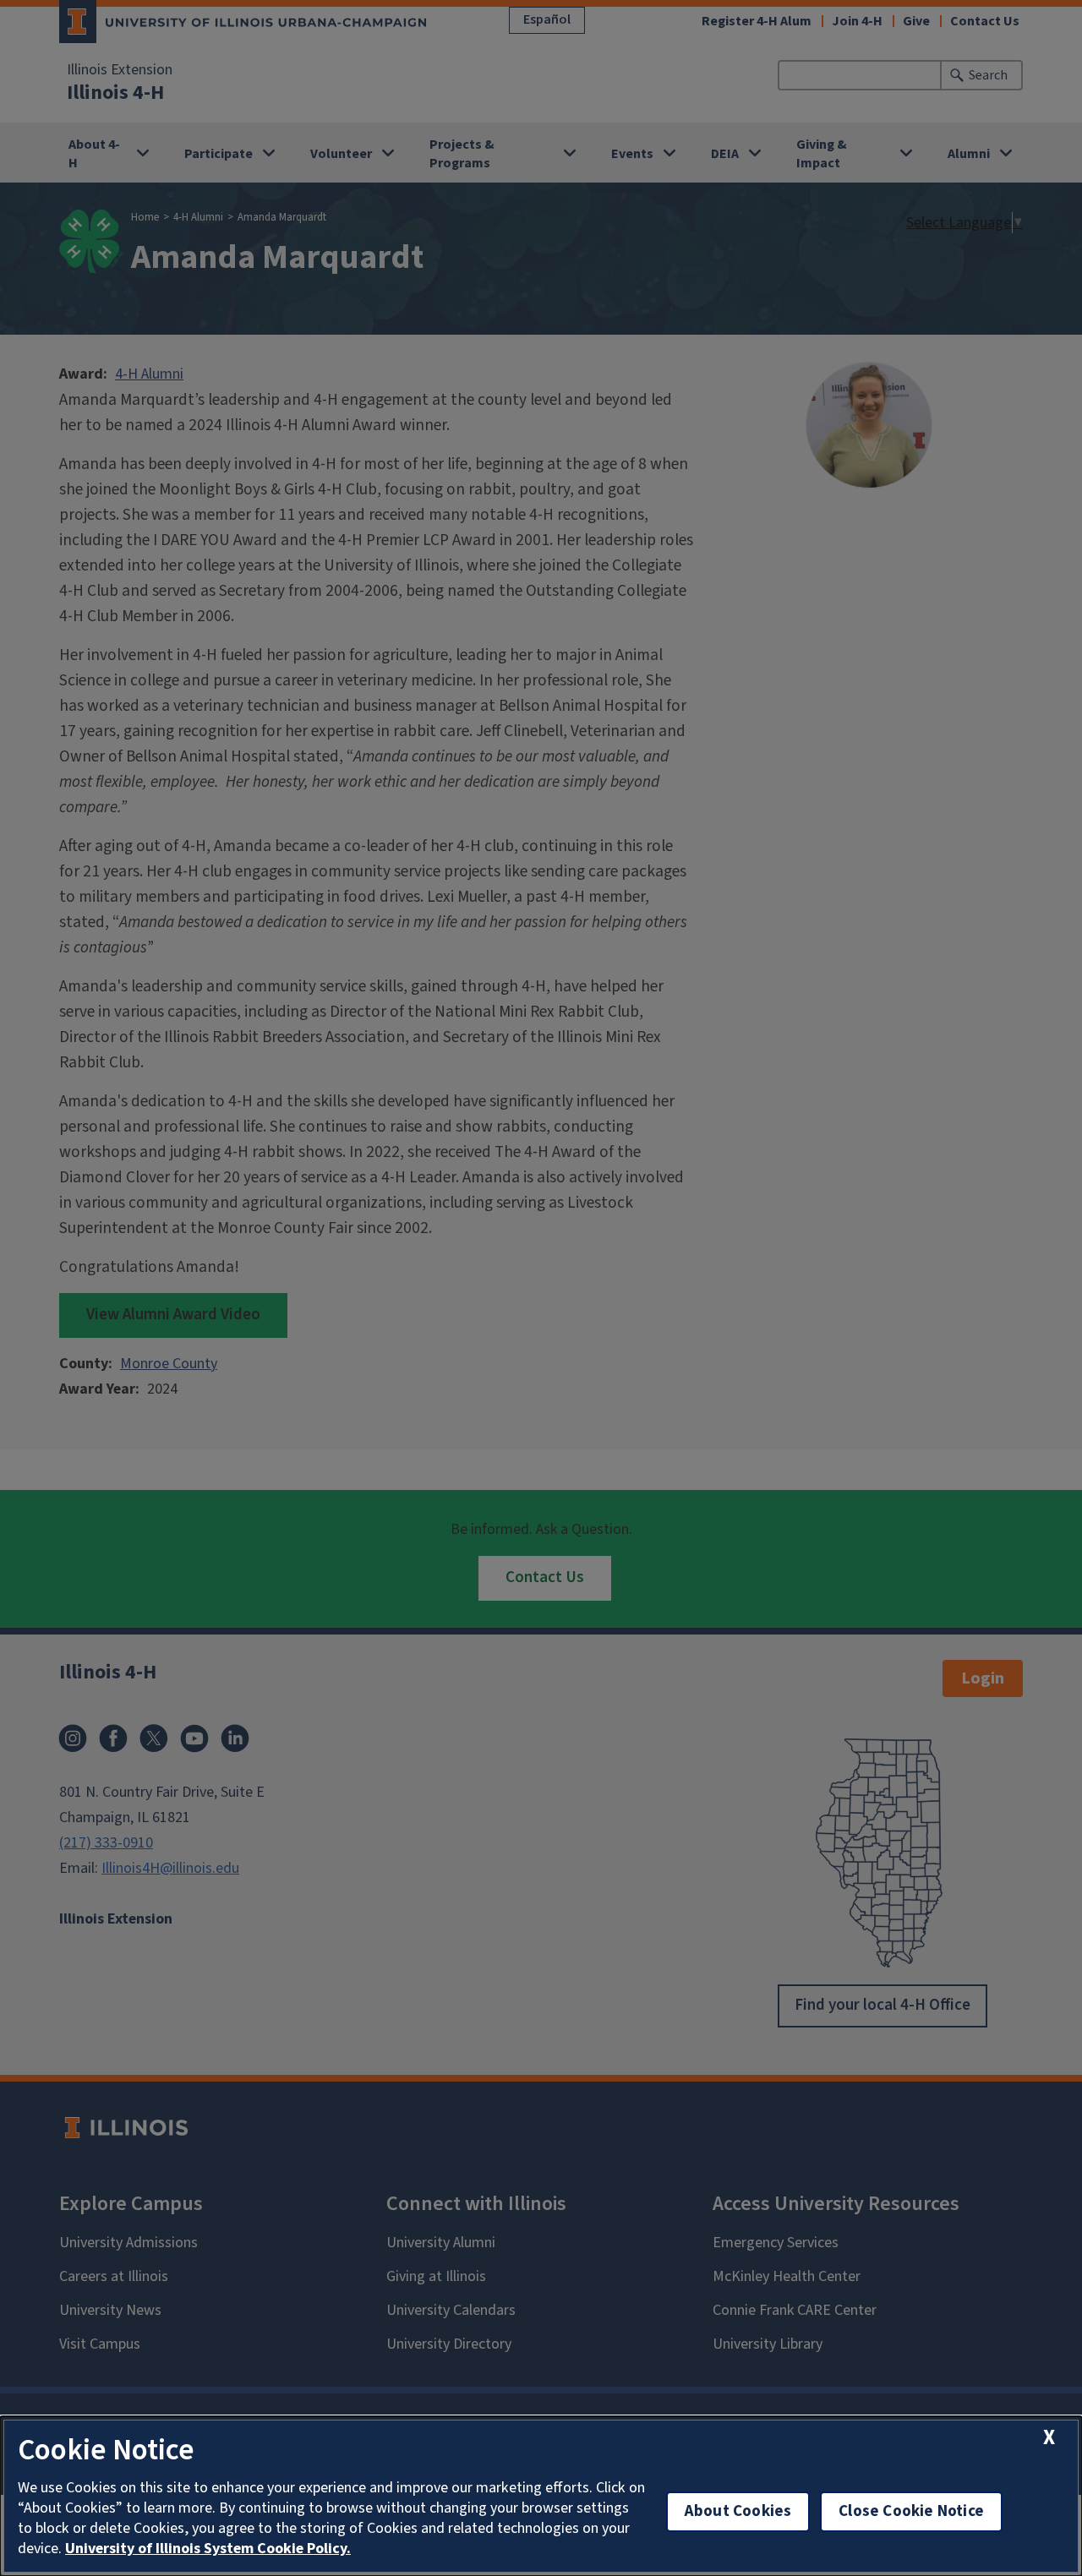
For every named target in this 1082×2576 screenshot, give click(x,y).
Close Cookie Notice (911, 2511)
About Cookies (738, 2511)
